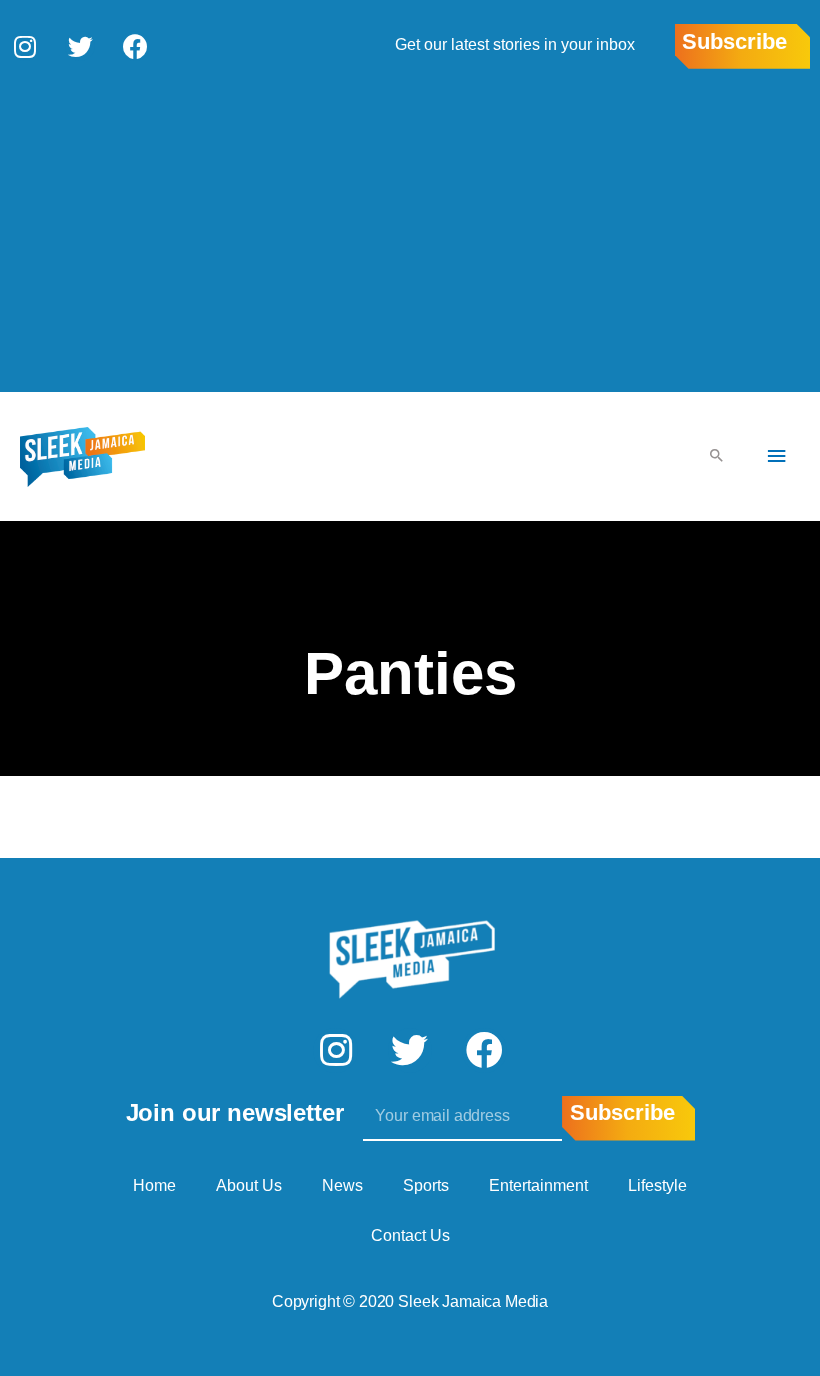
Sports (426, 1185)
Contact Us (410, 1235)
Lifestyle (657, 1185)
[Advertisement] (410, 229)
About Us (249, 1185)
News (342, 1185)
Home (154, 1185)
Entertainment (538, 1185)
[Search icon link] (717, 456)
